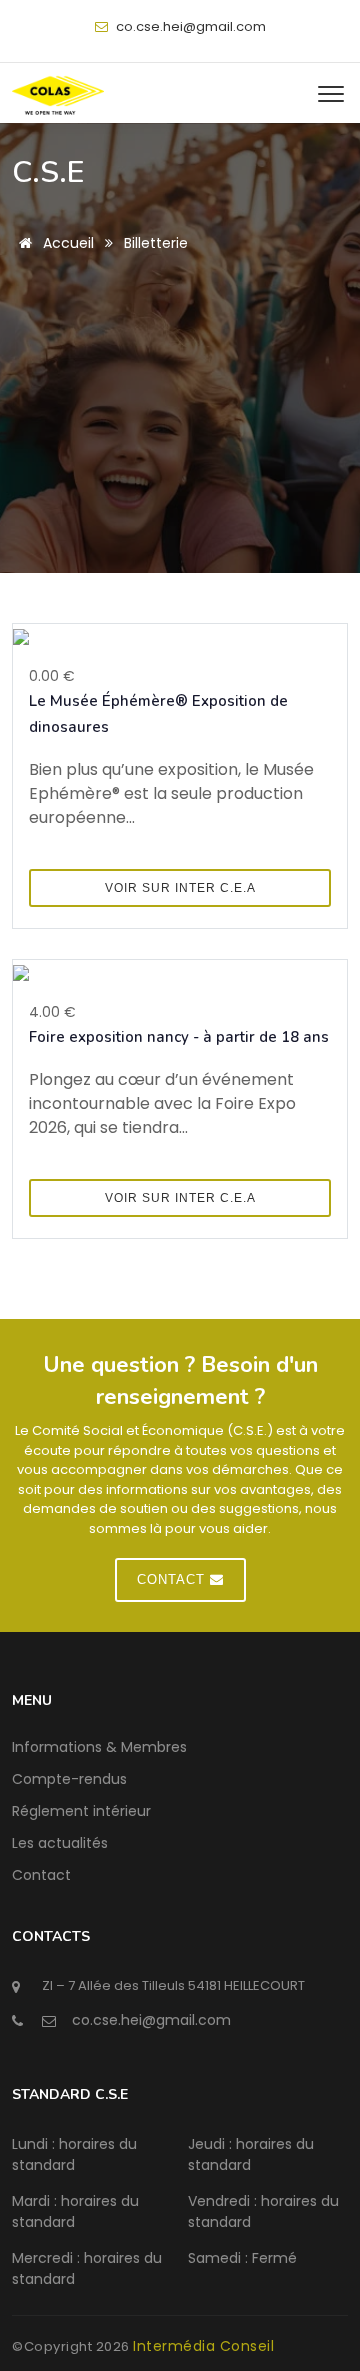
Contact (41, 1875)
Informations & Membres (99, 1747)
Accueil (66, 243)
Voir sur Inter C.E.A (180, 888)
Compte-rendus (69, 1779)
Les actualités (60, 1843)
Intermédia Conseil (203, 2346)
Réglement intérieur (81, 1811)
